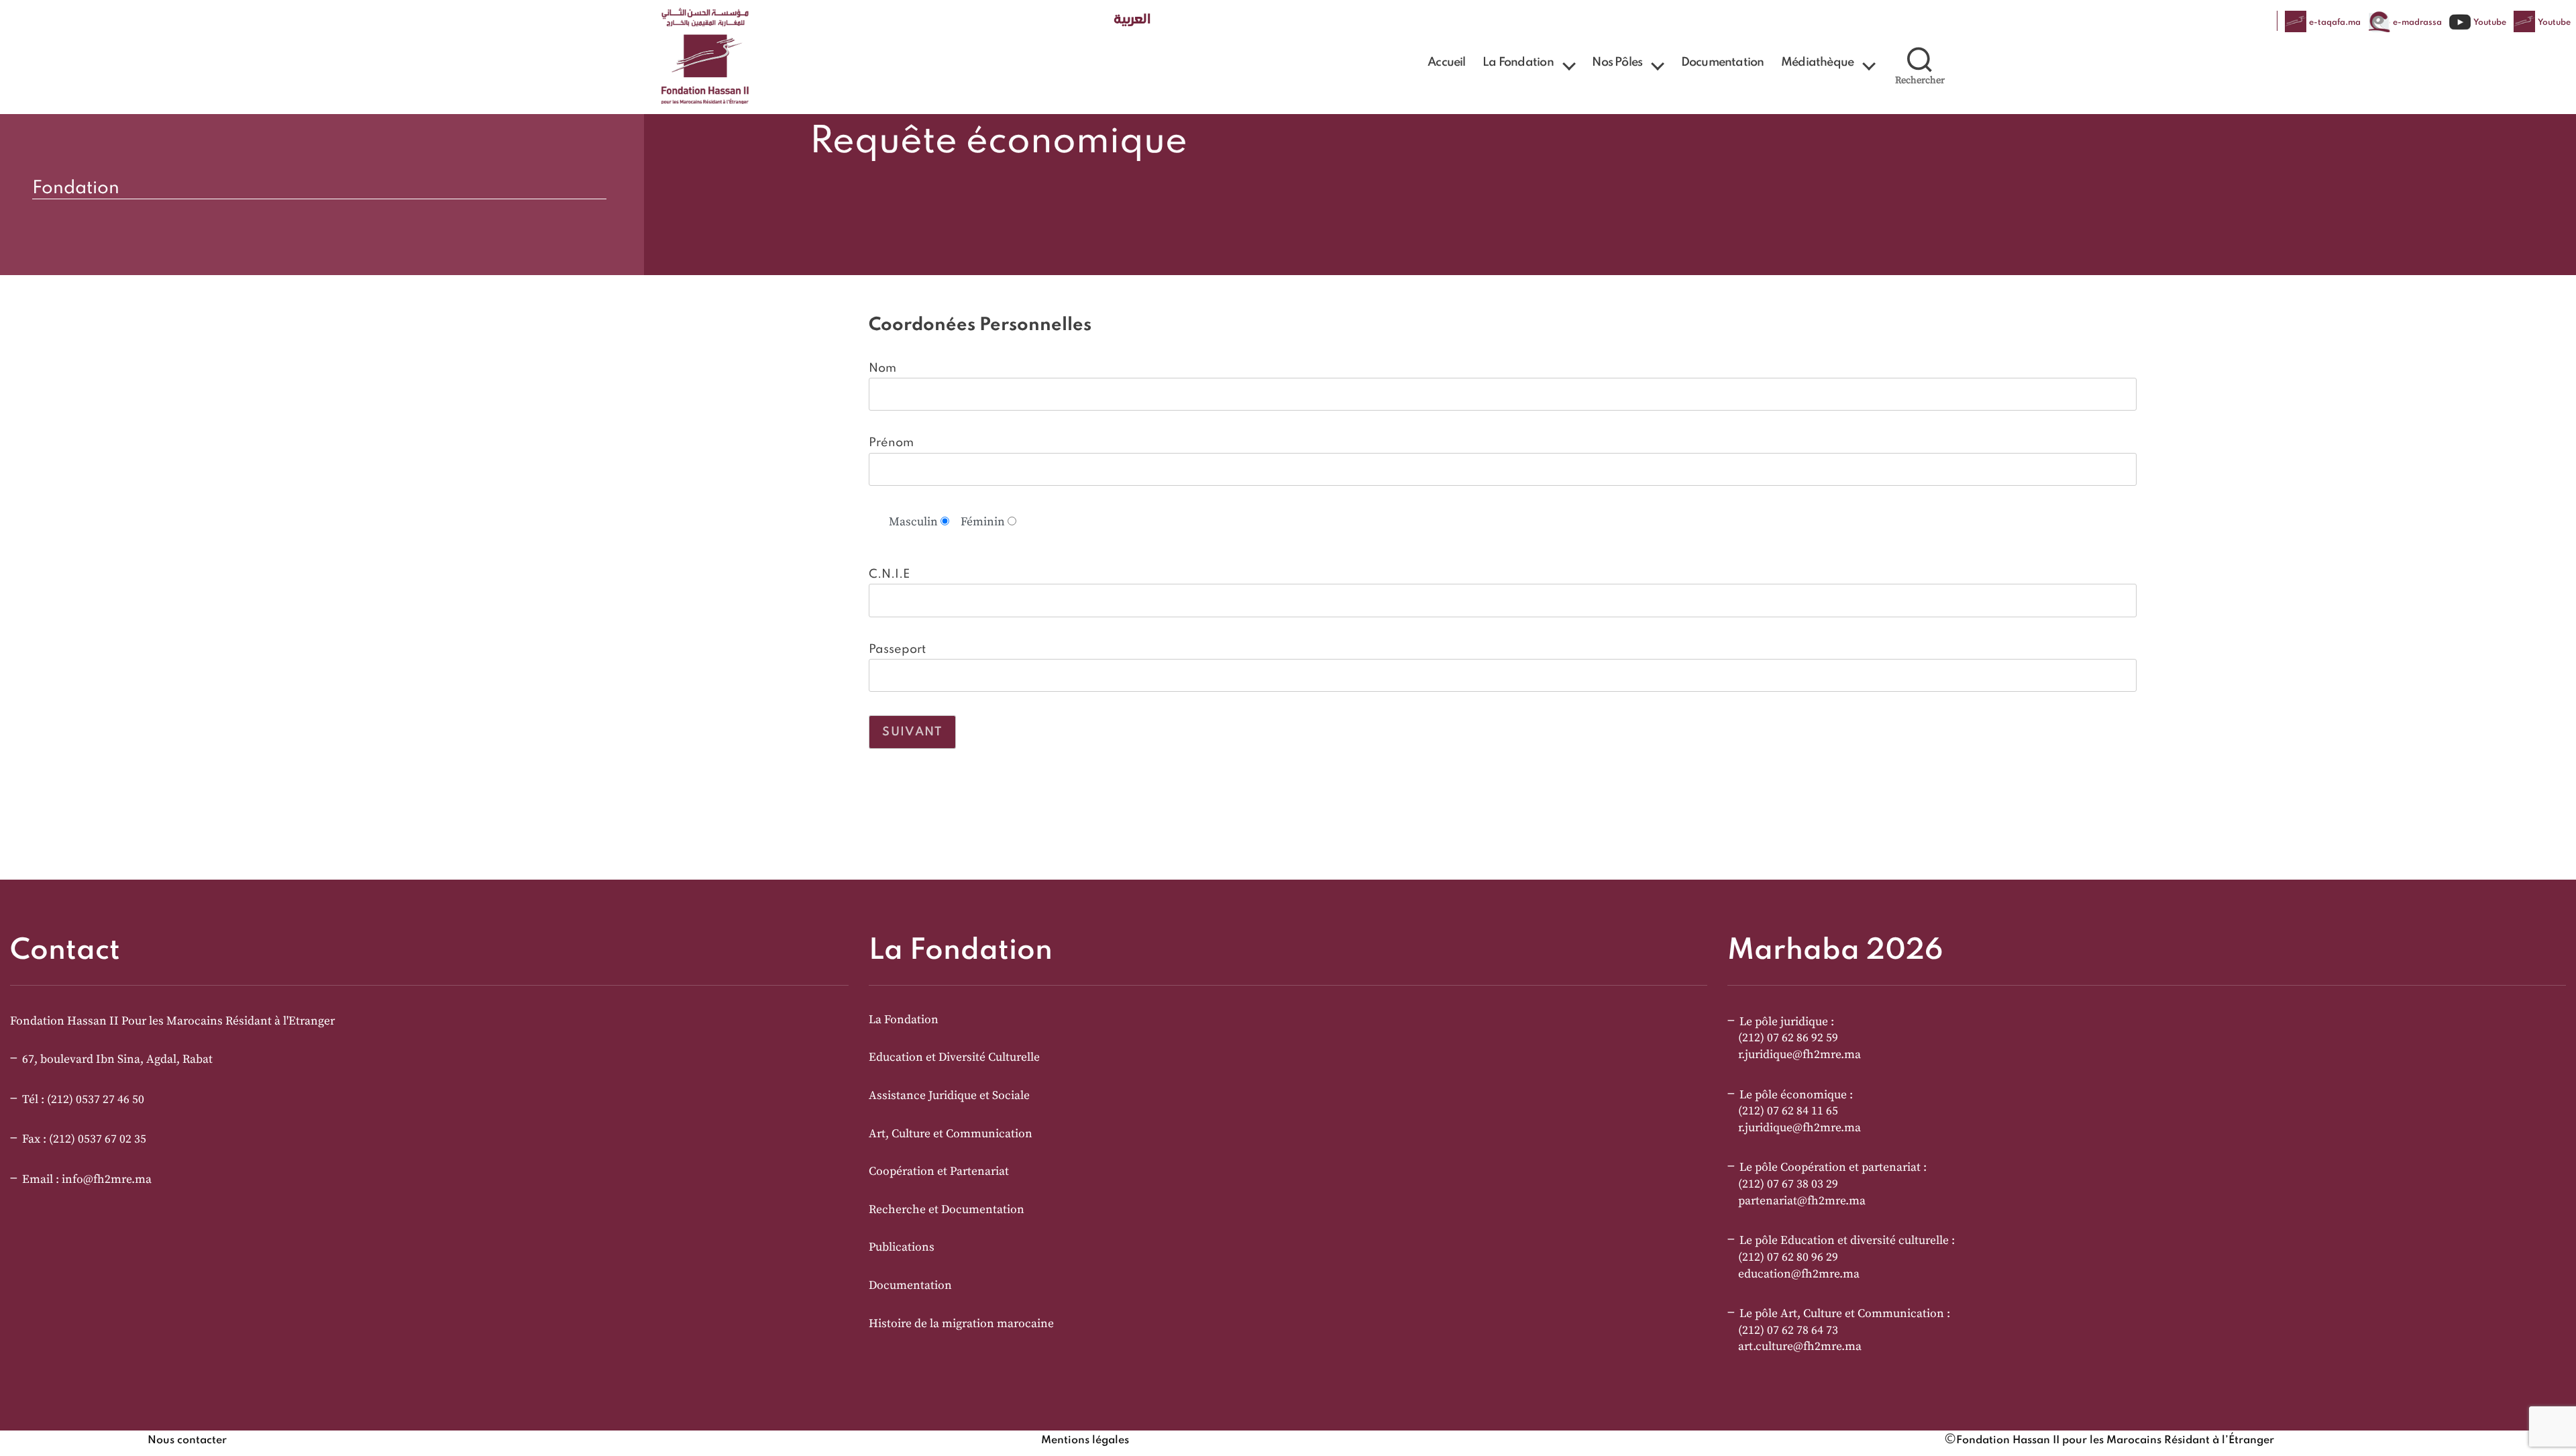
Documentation (1723, 62)
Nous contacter (187, 1441)
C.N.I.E (889, 574)
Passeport (897, 649)
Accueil (1446, 62)
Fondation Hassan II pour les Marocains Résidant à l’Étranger (2115, 1441)
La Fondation (1518, 62)
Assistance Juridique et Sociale (949, 1096)
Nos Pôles (1617, 62)
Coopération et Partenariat (939, 1172)
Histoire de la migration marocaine (961, 1324)
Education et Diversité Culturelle (954, 1057)
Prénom (891, 443)
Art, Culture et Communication (951, 1134)
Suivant (912, 732)
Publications (902, 1247)
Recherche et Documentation (947, 1210)
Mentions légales (1085, 1441)
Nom (882, 368)
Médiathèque (1817, 62)
